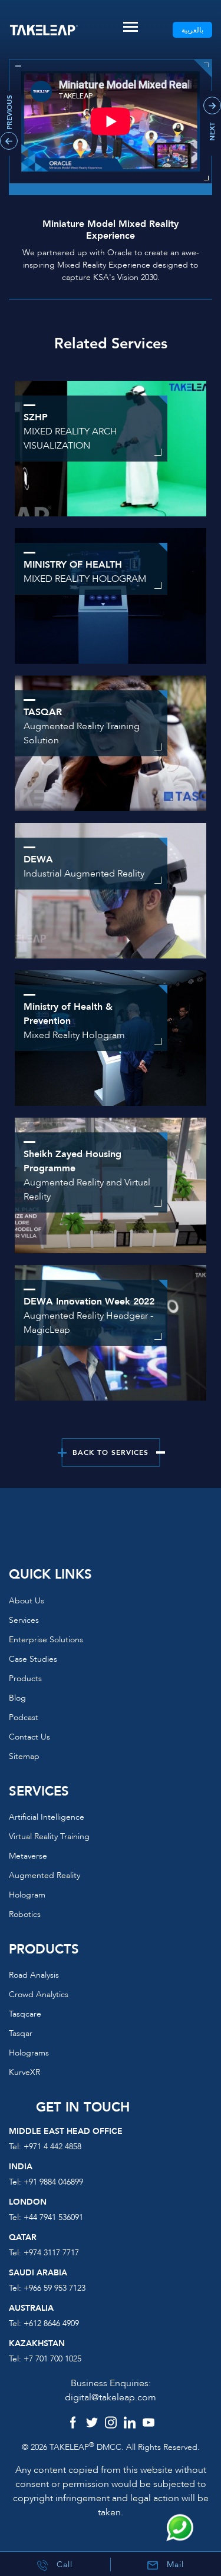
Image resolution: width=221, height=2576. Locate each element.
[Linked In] (130, 2424)
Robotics (25, 1914)
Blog (17, 1698)
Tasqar (21, 2033)
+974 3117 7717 (51, 2253)
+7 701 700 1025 (52, 2359)
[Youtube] (149, 2424)
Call (63, 2565)
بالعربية (192, 30)
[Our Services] (111, 595)
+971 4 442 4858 (52, 2147)
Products (25, 1679)
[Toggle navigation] (131, 27)
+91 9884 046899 (53, 2182)
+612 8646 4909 (51, 2323)
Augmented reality (44, 1875)
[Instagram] (111, 2424)
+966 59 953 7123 (55, 2288)
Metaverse (28, 1856)
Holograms (29, 2053)
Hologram (27, 1895)
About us (27, 1601)
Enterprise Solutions (46, 1640)
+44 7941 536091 (53, 2217)
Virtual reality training (49, 1837)
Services (24, 1620)
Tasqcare (25, 2014)
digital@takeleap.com (111, 2397)
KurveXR (24, 2072)
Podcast (24, 1717)
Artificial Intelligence (47, 1817)
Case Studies (33, 1659)
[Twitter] (92, 2424)
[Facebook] (73, 2424)
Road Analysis (34, 1975)
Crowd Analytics (39, 1994)
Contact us (29, 1737)
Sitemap (24, 1756)
